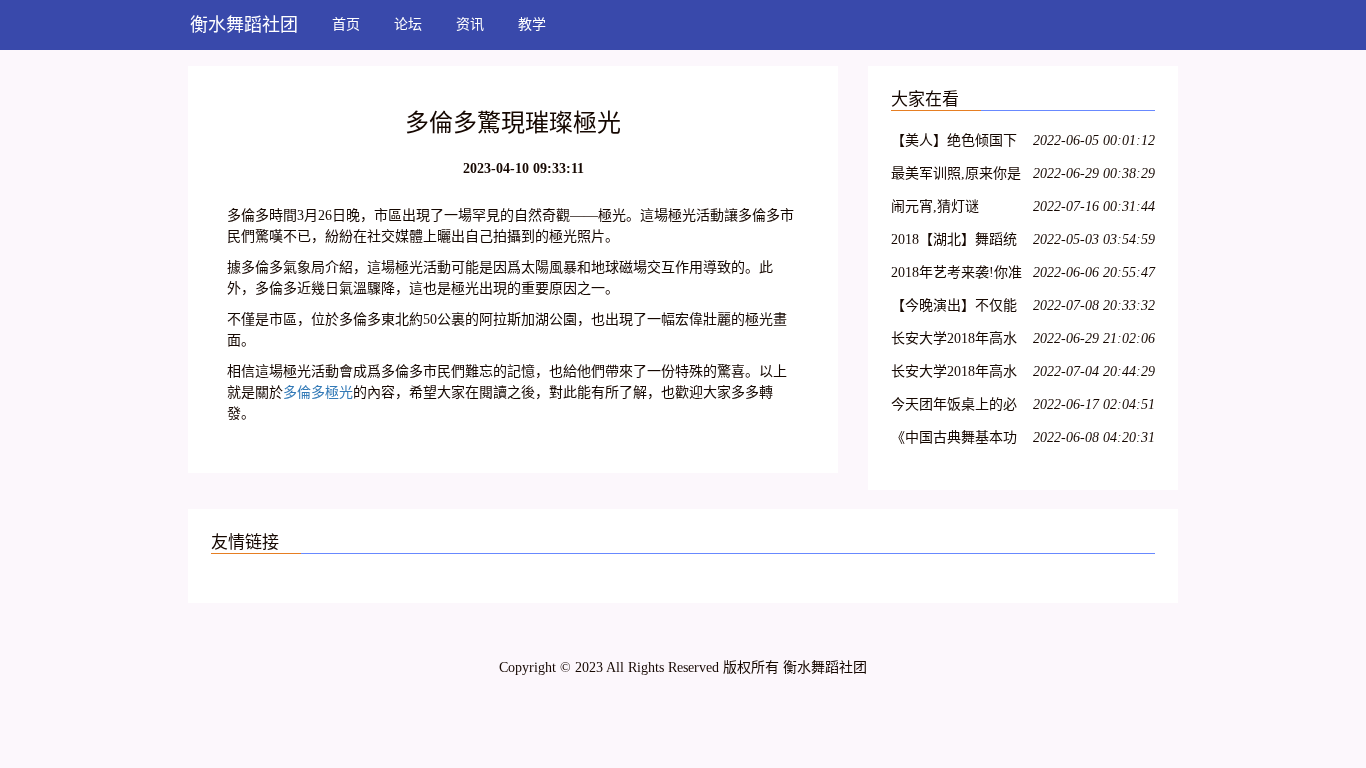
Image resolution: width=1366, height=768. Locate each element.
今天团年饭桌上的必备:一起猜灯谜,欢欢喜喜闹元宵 (958, 407)
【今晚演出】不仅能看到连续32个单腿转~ (958, 308)
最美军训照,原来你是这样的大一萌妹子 (956, 176)
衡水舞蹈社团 (244, 25)
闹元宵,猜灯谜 (935, 206)
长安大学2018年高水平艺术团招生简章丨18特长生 (954, 374)
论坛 (408, 24)
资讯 (470, 24)
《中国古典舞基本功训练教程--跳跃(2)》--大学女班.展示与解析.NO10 (956, 440)
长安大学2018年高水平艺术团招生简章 (954, 341)
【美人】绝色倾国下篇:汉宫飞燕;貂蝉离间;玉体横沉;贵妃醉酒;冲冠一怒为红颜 (954, 143)
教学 (532, 24)
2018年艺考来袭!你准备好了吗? (956, 275)
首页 (346, 24)
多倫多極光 (318, 392)
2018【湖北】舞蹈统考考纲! (954, 242)
